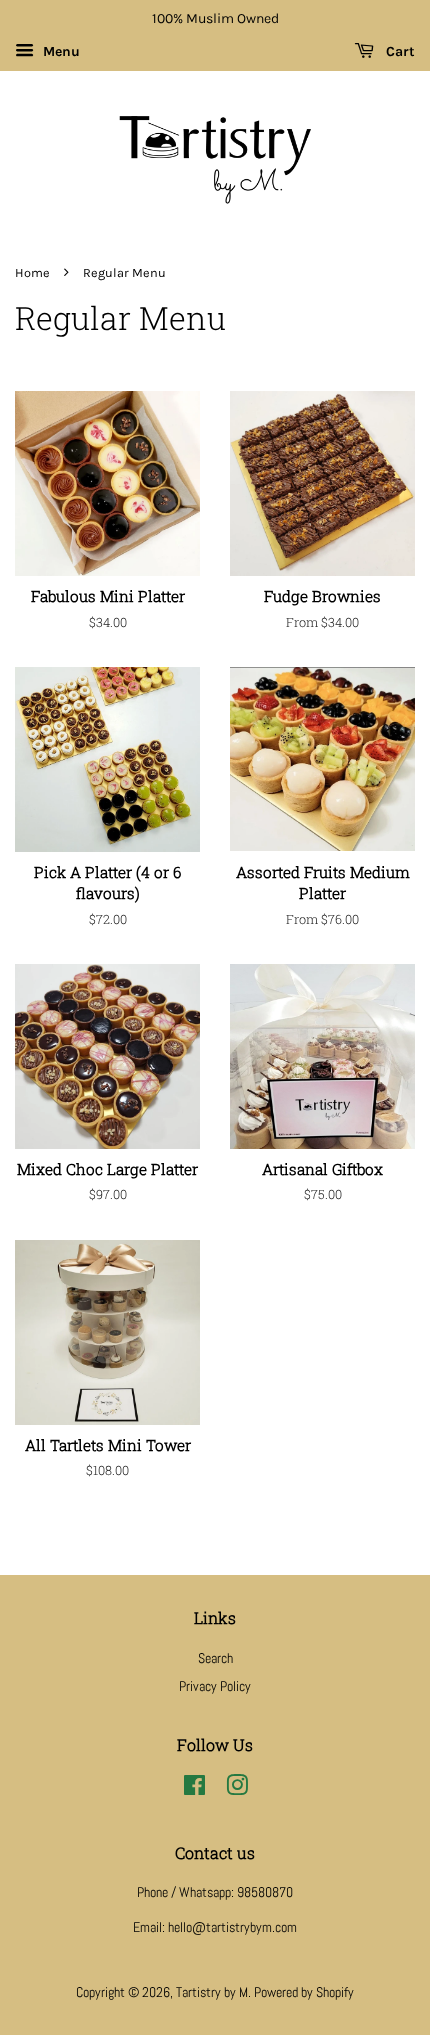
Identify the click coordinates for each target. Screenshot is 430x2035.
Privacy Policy (215, 1686)
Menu (59, 51)
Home (32, 272)
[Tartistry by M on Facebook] (194, 1789)
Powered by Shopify (304, 1992)
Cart (398, 51)
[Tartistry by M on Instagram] (237, 1789)
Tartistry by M (212, 1992)
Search (215, 1658)
